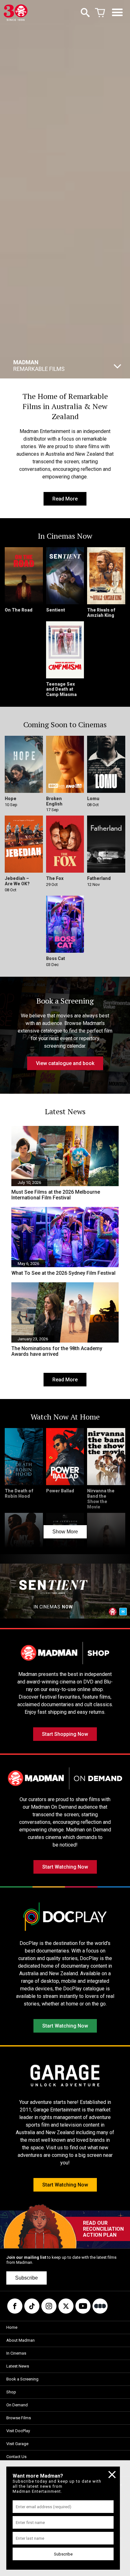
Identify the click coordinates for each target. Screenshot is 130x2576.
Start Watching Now (65, 1867)
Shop (11, 2392)
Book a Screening (22, 2379)
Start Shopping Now (65, 1734)
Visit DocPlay (18, 2431)
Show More (65, 1532)
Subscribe (27, 2278)
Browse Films (19, 2418)
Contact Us (16, 2457)
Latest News (18, 2366)
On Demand (17, 2405)
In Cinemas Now (64, 366)
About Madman (21, 2340)
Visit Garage (17, 2444)
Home (12, 2327)
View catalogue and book (65, 1063)
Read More (65, 499)
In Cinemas (16, 2353)
